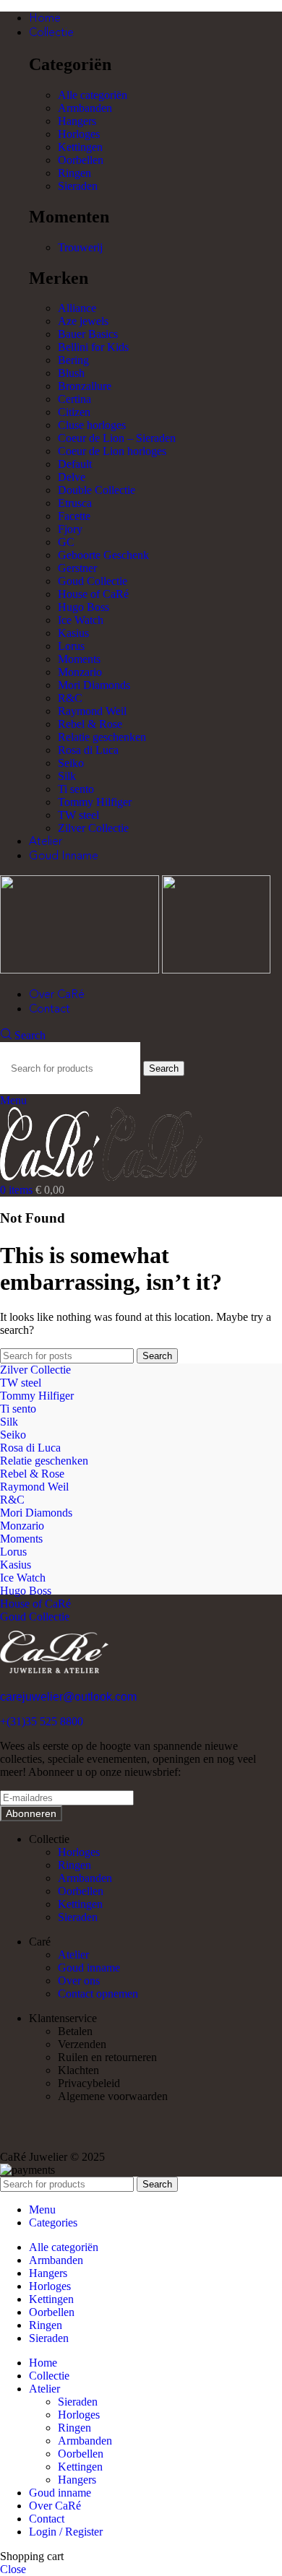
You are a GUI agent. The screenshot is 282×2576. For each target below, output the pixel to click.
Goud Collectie (93, 581)
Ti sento (76, 789)
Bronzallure (85, 386)
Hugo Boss (84, 607)
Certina (74, 399)
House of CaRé (93, 594)
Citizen (74, 412)
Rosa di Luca (88, 750)
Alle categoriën (93, 95)
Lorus (71, 646)
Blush (71, 373)
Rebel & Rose (90, 724)
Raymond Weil (92, 711)
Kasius (73, 633)
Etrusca (75, 503)
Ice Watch (81, 620)
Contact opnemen (98, 1994)
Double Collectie (97, 490)
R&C (70, 698)
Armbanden (85, 108)
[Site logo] (81, 970)
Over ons (79, 1981)
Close (13, 2569)
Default (75, 464)
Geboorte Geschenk (103, 555)
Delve (72, 477)
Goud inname (89, 1968)
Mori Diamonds (94, 685)
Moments (79, 659)
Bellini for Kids (93, 347)
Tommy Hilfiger (95, 802)
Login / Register (66, 2532)
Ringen (74, 173)
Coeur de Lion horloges (112, 451)
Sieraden (78, 186)
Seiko (71, 763)
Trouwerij (80, 247)
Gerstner (77, 568)
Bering (73, 360)
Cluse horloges (92, 425)
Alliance (77, 308)
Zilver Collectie (93, 828)
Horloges (79, 134)
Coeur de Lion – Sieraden (117, 438)
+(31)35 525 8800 (42, 1721)
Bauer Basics (88, 334)
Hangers (77, 121)
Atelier (73, 1955)
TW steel (78, 815)
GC (66, 542)
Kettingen (80, 147)
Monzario (80, 672)
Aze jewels (83, 321)
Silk (67, 776)
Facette (74, 516)
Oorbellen (81, 160)
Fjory (70, 529)
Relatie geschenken (102, 737)
